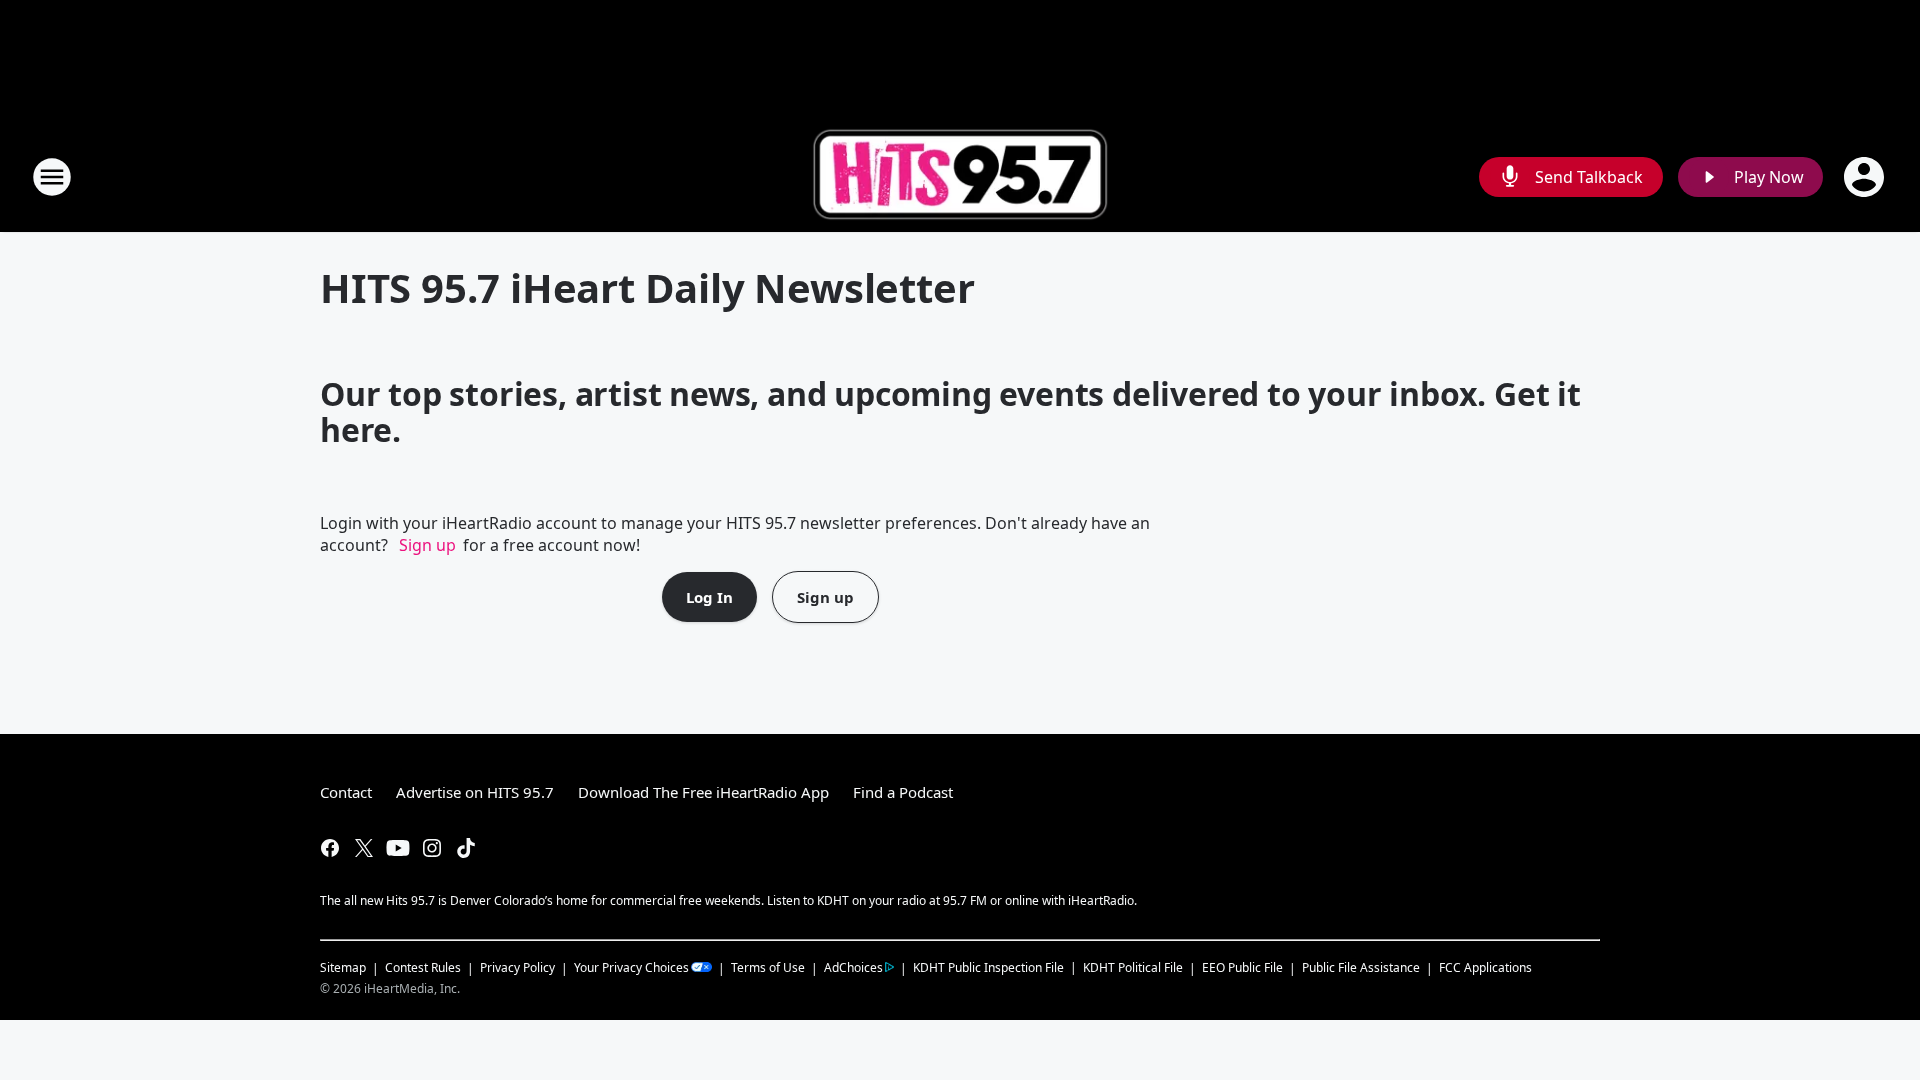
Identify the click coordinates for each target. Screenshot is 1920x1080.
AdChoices (853, 967)
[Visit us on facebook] (330, 848)
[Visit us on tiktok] (466, 848)
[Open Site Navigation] (52, 177)
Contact (346, 792)
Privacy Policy (517, 967)
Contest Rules (423, 967)
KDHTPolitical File (1133, 967)
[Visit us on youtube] (398, 848)
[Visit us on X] (364, 848)
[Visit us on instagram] (432, 848)
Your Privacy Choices (631, 967)
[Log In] (1866, 177)
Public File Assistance (1361, 967)
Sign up (427, 545)
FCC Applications (1485, 967)
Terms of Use (768, 967)
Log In (709, 597)
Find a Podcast (903, 792)
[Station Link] (960, 177)
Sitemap (343, 967)
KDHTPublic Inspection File (988, 967)
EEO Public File (1242, 967)
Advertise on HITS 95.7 (475, 792)
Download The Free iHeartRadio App (703, 792)
